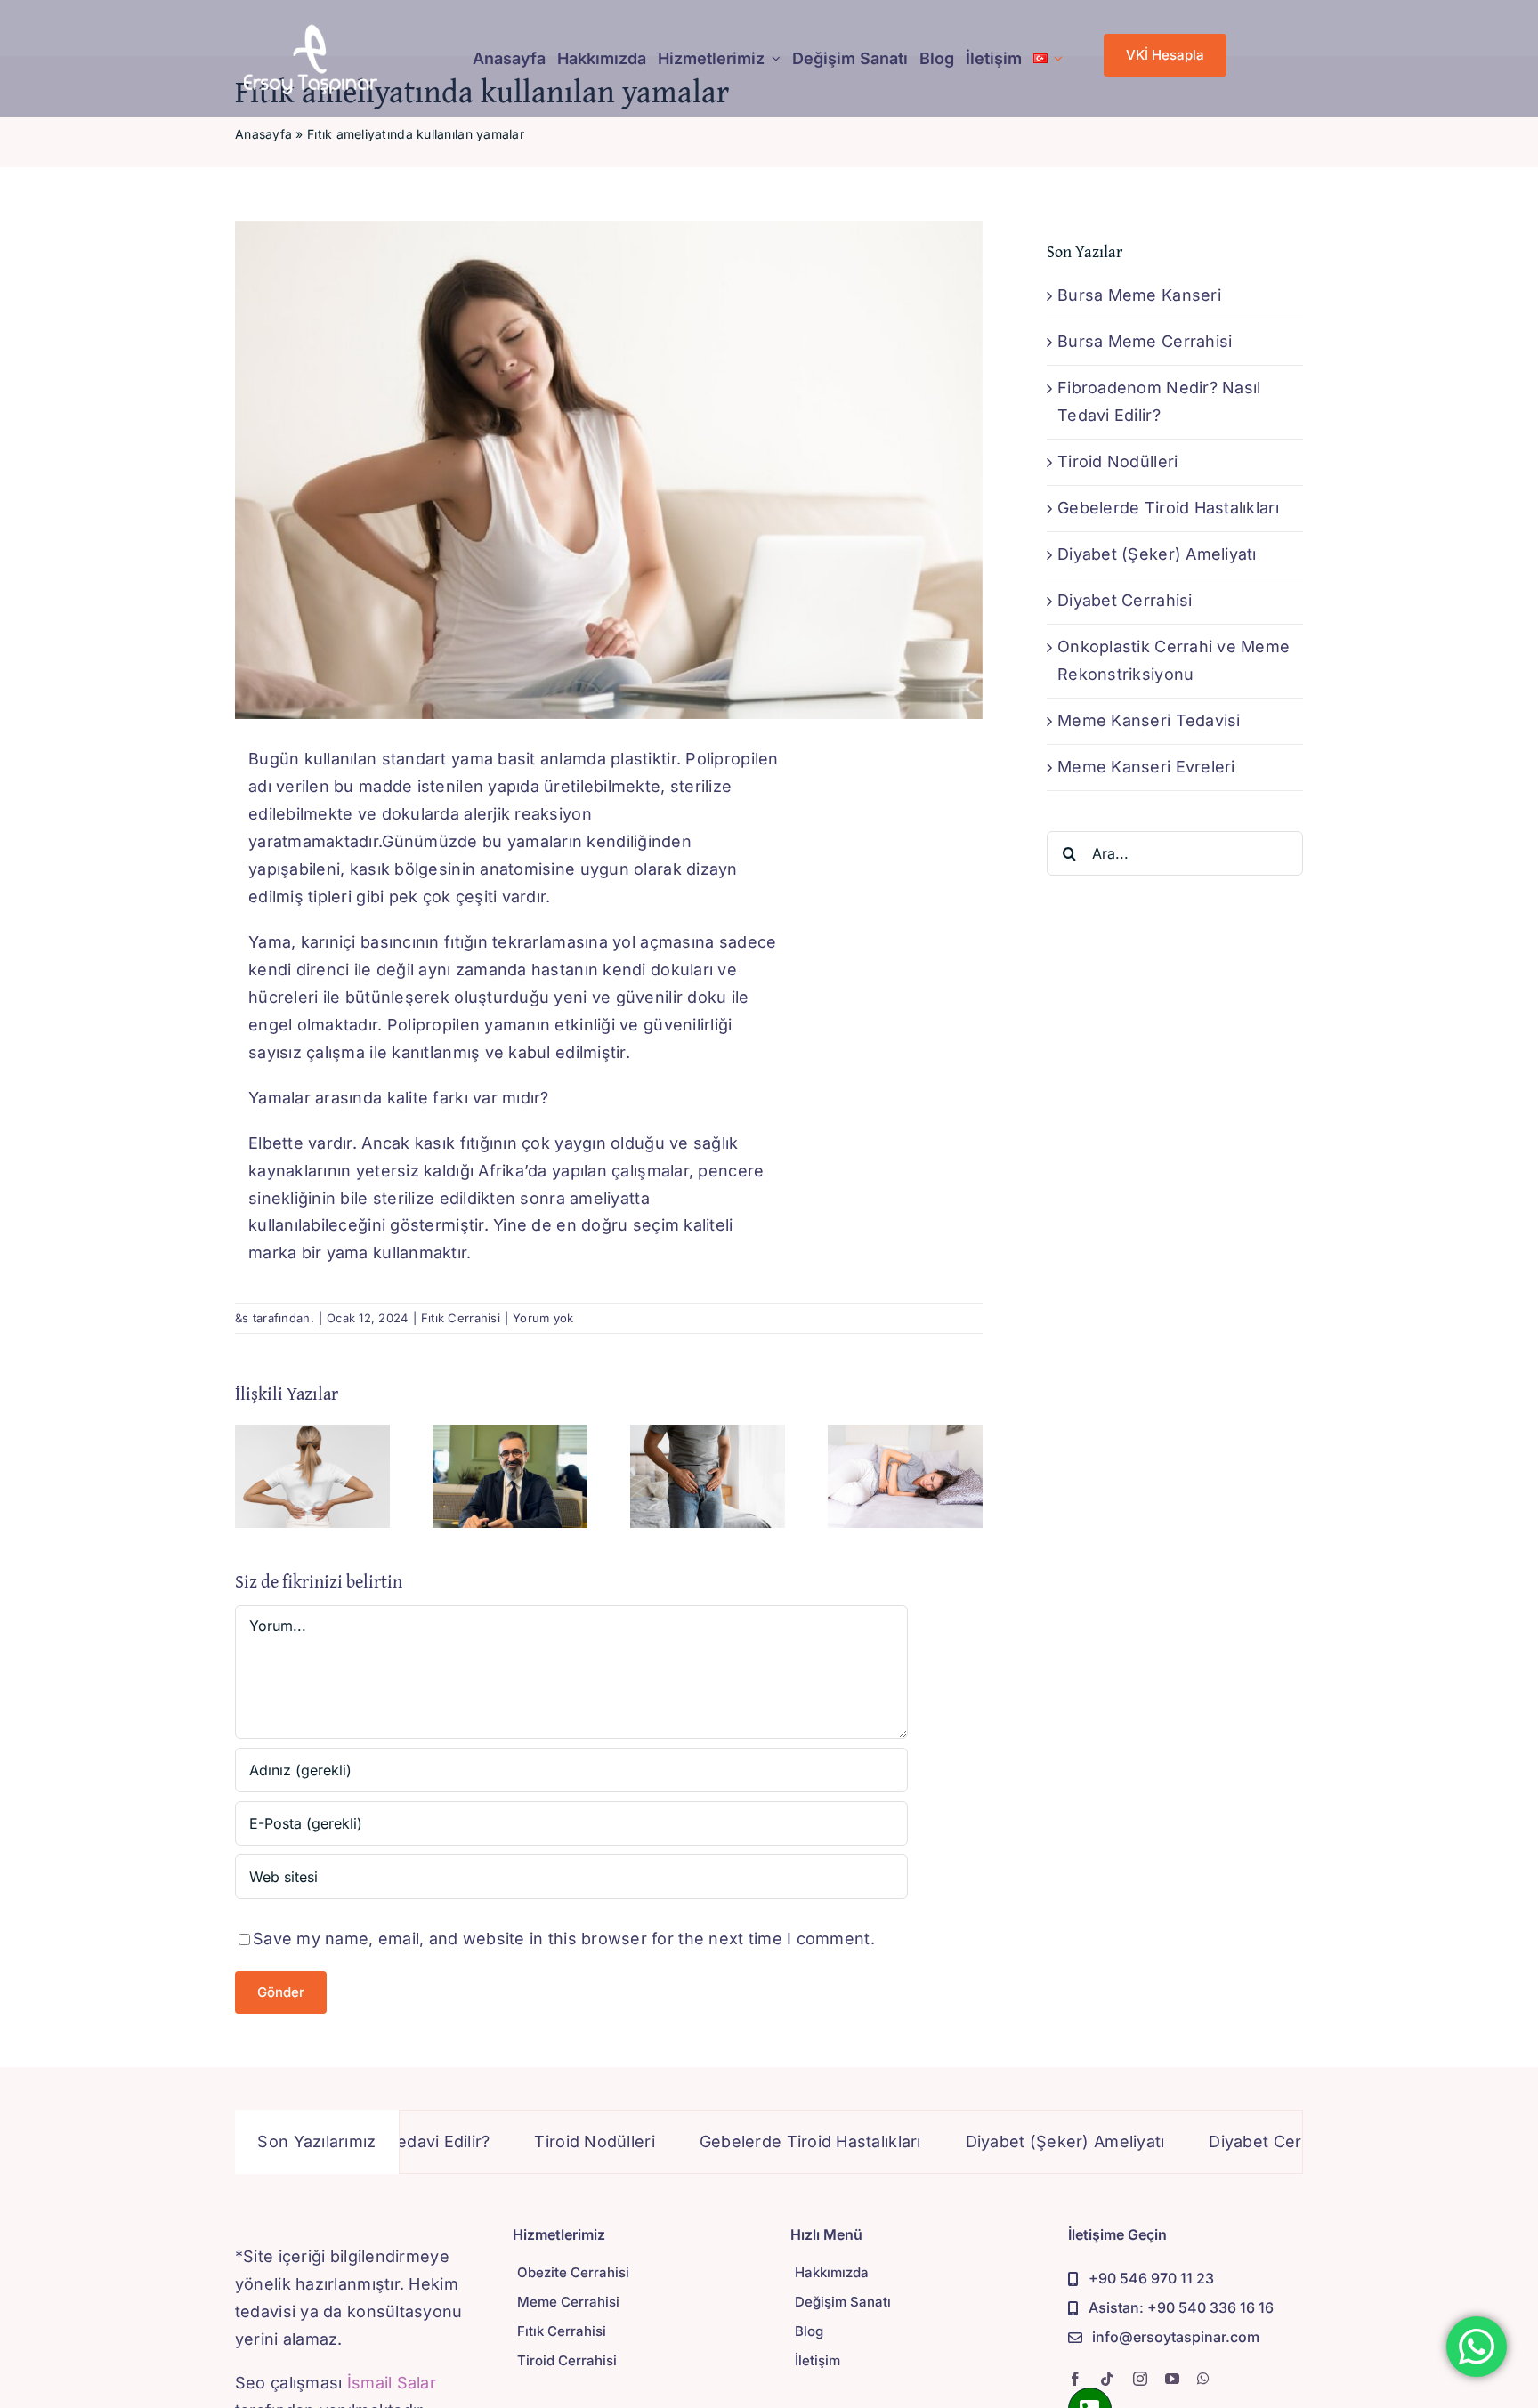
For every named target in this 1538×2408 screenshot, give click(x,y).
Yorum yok (543, 1318)
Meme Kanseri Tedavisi (1149, 720)
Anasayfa (263, 134)
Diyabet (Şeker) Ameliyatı (1157, 554)
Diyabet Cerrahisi (1125, 600)
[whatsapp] (1203, 2379)
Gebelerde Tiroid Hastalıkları (1168, 508)
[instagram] (1140, 2379)
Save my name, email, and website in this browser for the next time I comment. (564, 1939)
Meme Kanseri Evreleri (1146, 767)
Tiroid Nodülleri (1117, 461)
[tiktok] (1107, 2379)
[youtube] (1172, 2379)
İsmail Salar (392, 2383)
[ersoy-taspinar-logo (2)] (311, 30)
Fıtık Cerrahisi (461, 1318)
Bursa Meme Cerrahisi (1145, 341)
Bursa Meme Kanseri (1139, 295)
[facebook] (1075, 2379)
